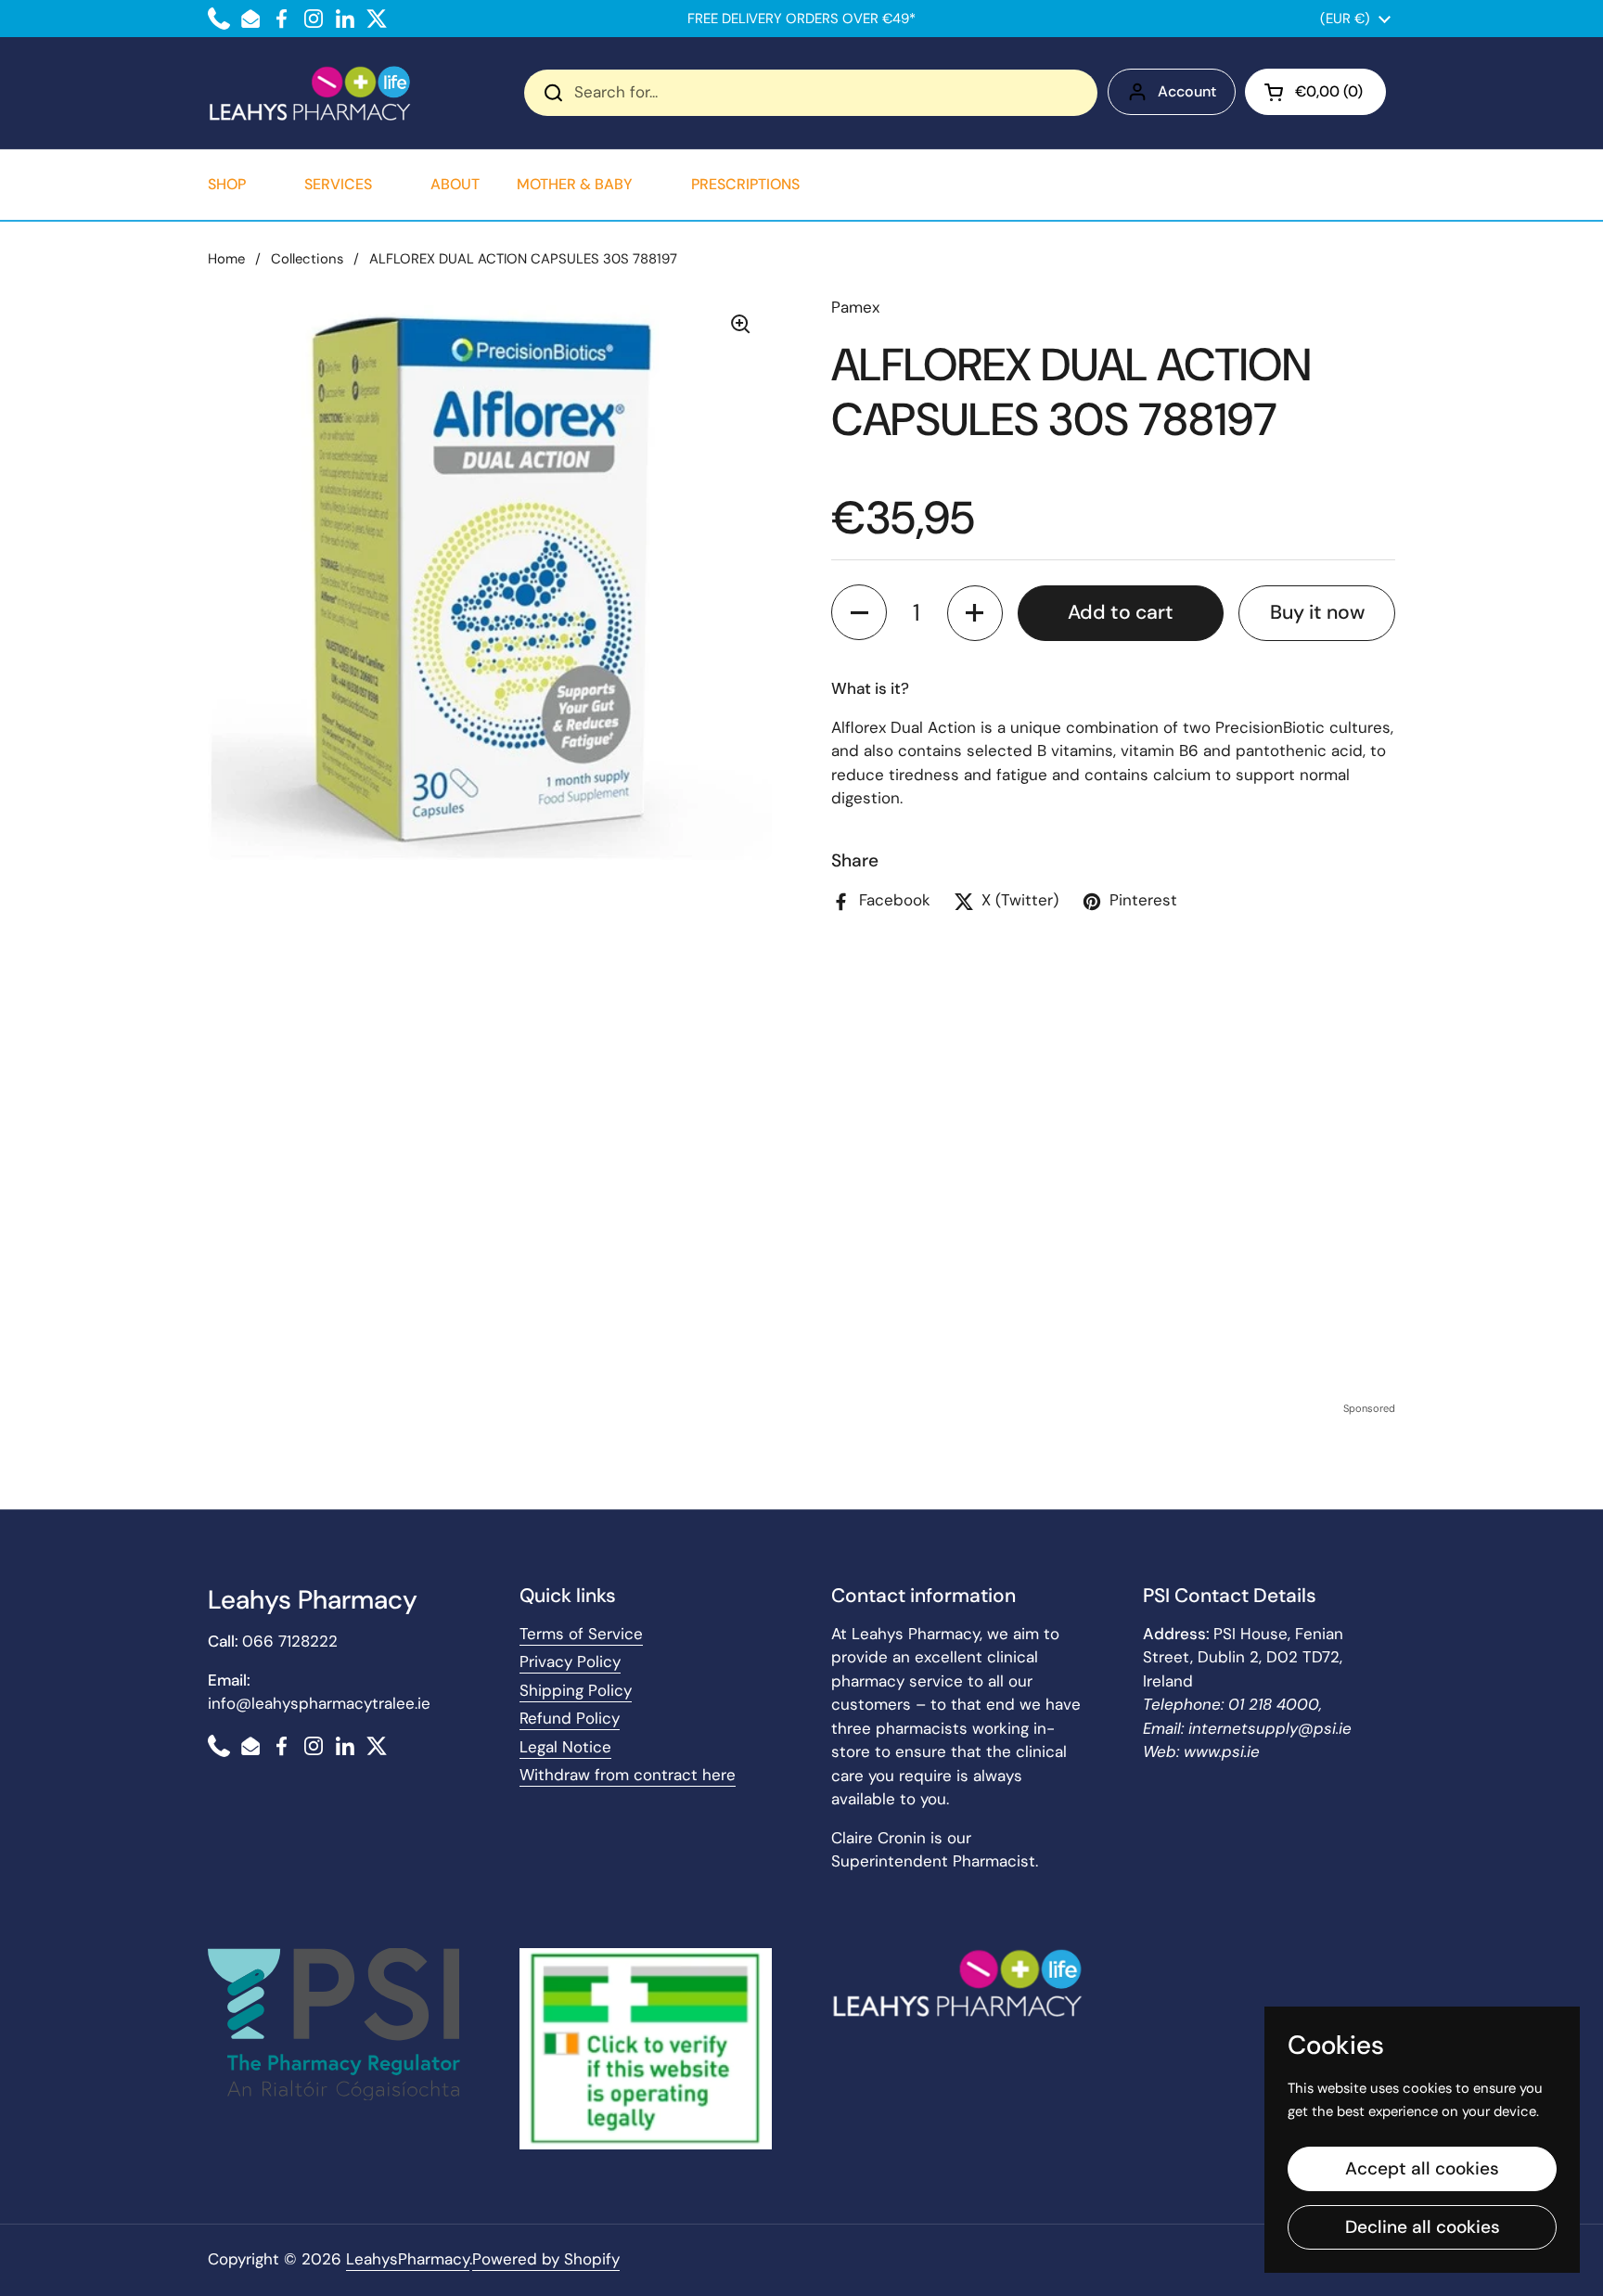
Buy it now (1317, 612)
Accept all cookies (1422, 2168)
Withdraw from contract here (628, 1775)
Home (226, 259)
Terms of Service (581, 1634)
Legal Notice (565, 1747)
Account (1187, 91)
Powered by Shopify (546, 2259)
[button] (1315, 92)
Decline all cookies (1423, 2227)
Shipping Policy (576, 1690)
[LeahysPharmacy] (310, 93)
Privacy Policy (570, 1661)
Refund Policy (570, 1718)
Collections (307, 259)
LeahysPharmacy (408, 2259)
